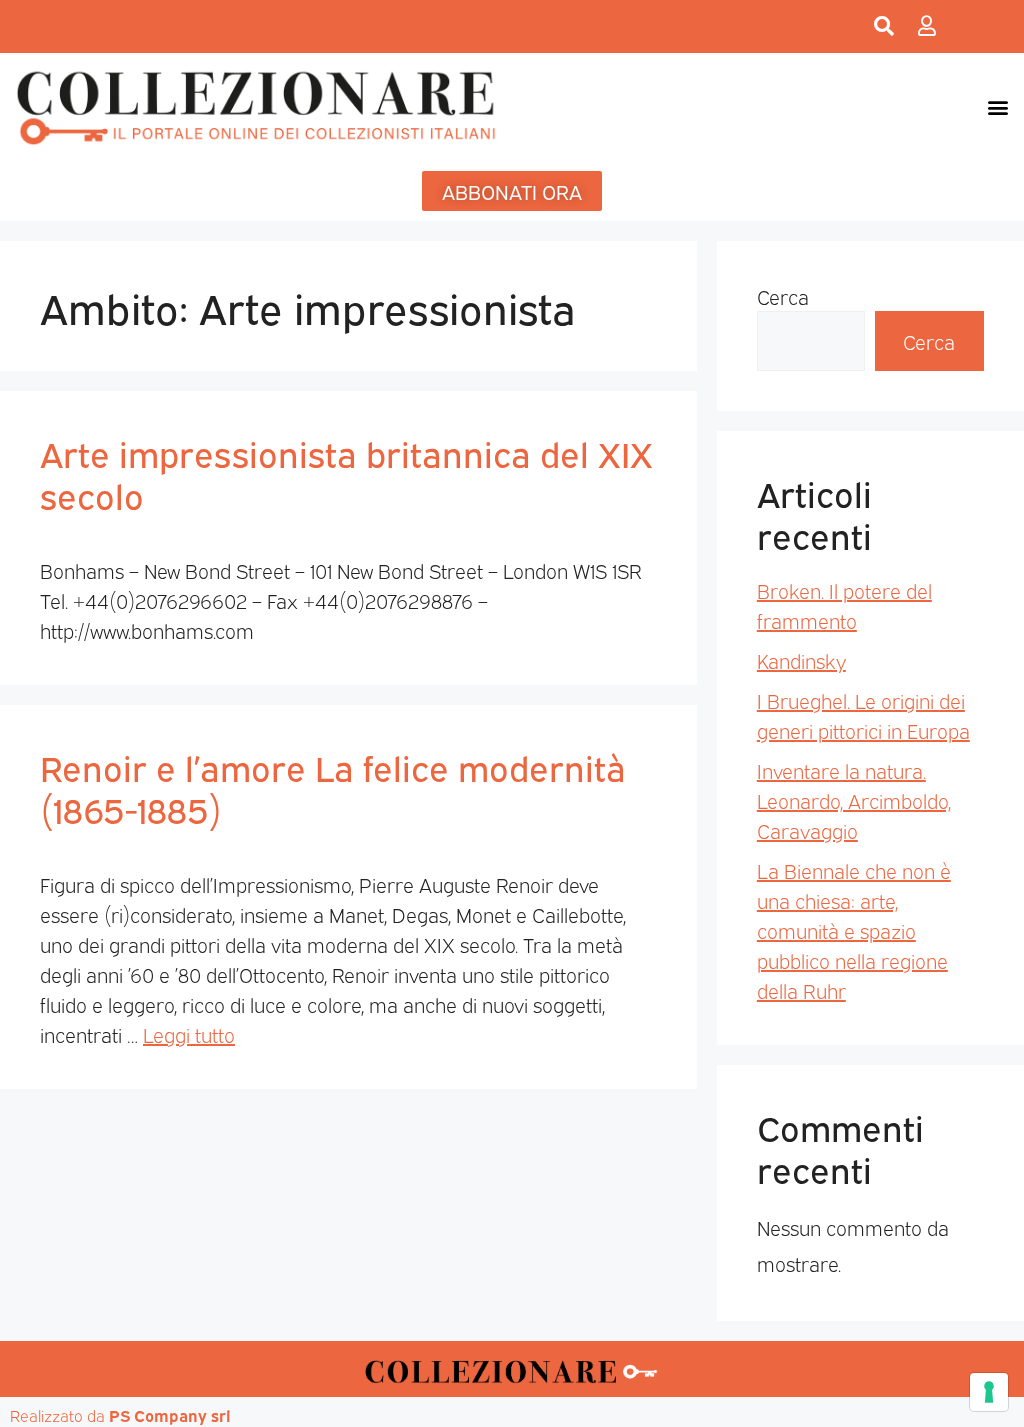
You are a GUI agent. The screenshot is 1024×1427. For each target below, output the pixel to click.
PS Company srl (170, 1415)
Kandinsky (801, 660)
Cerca (783, 296)
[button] (997, 106)
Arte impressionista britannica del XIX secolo (346, 473)
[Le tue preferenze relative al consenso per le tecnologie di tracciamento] (989, 1392)
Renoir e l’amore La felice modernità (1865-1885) (333, 787)
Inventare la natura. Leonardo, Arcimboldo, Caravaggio (854, 800)
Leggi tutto (189, 1034)
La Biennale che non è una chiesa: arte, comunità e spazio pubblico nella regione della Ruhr (854, 930)
